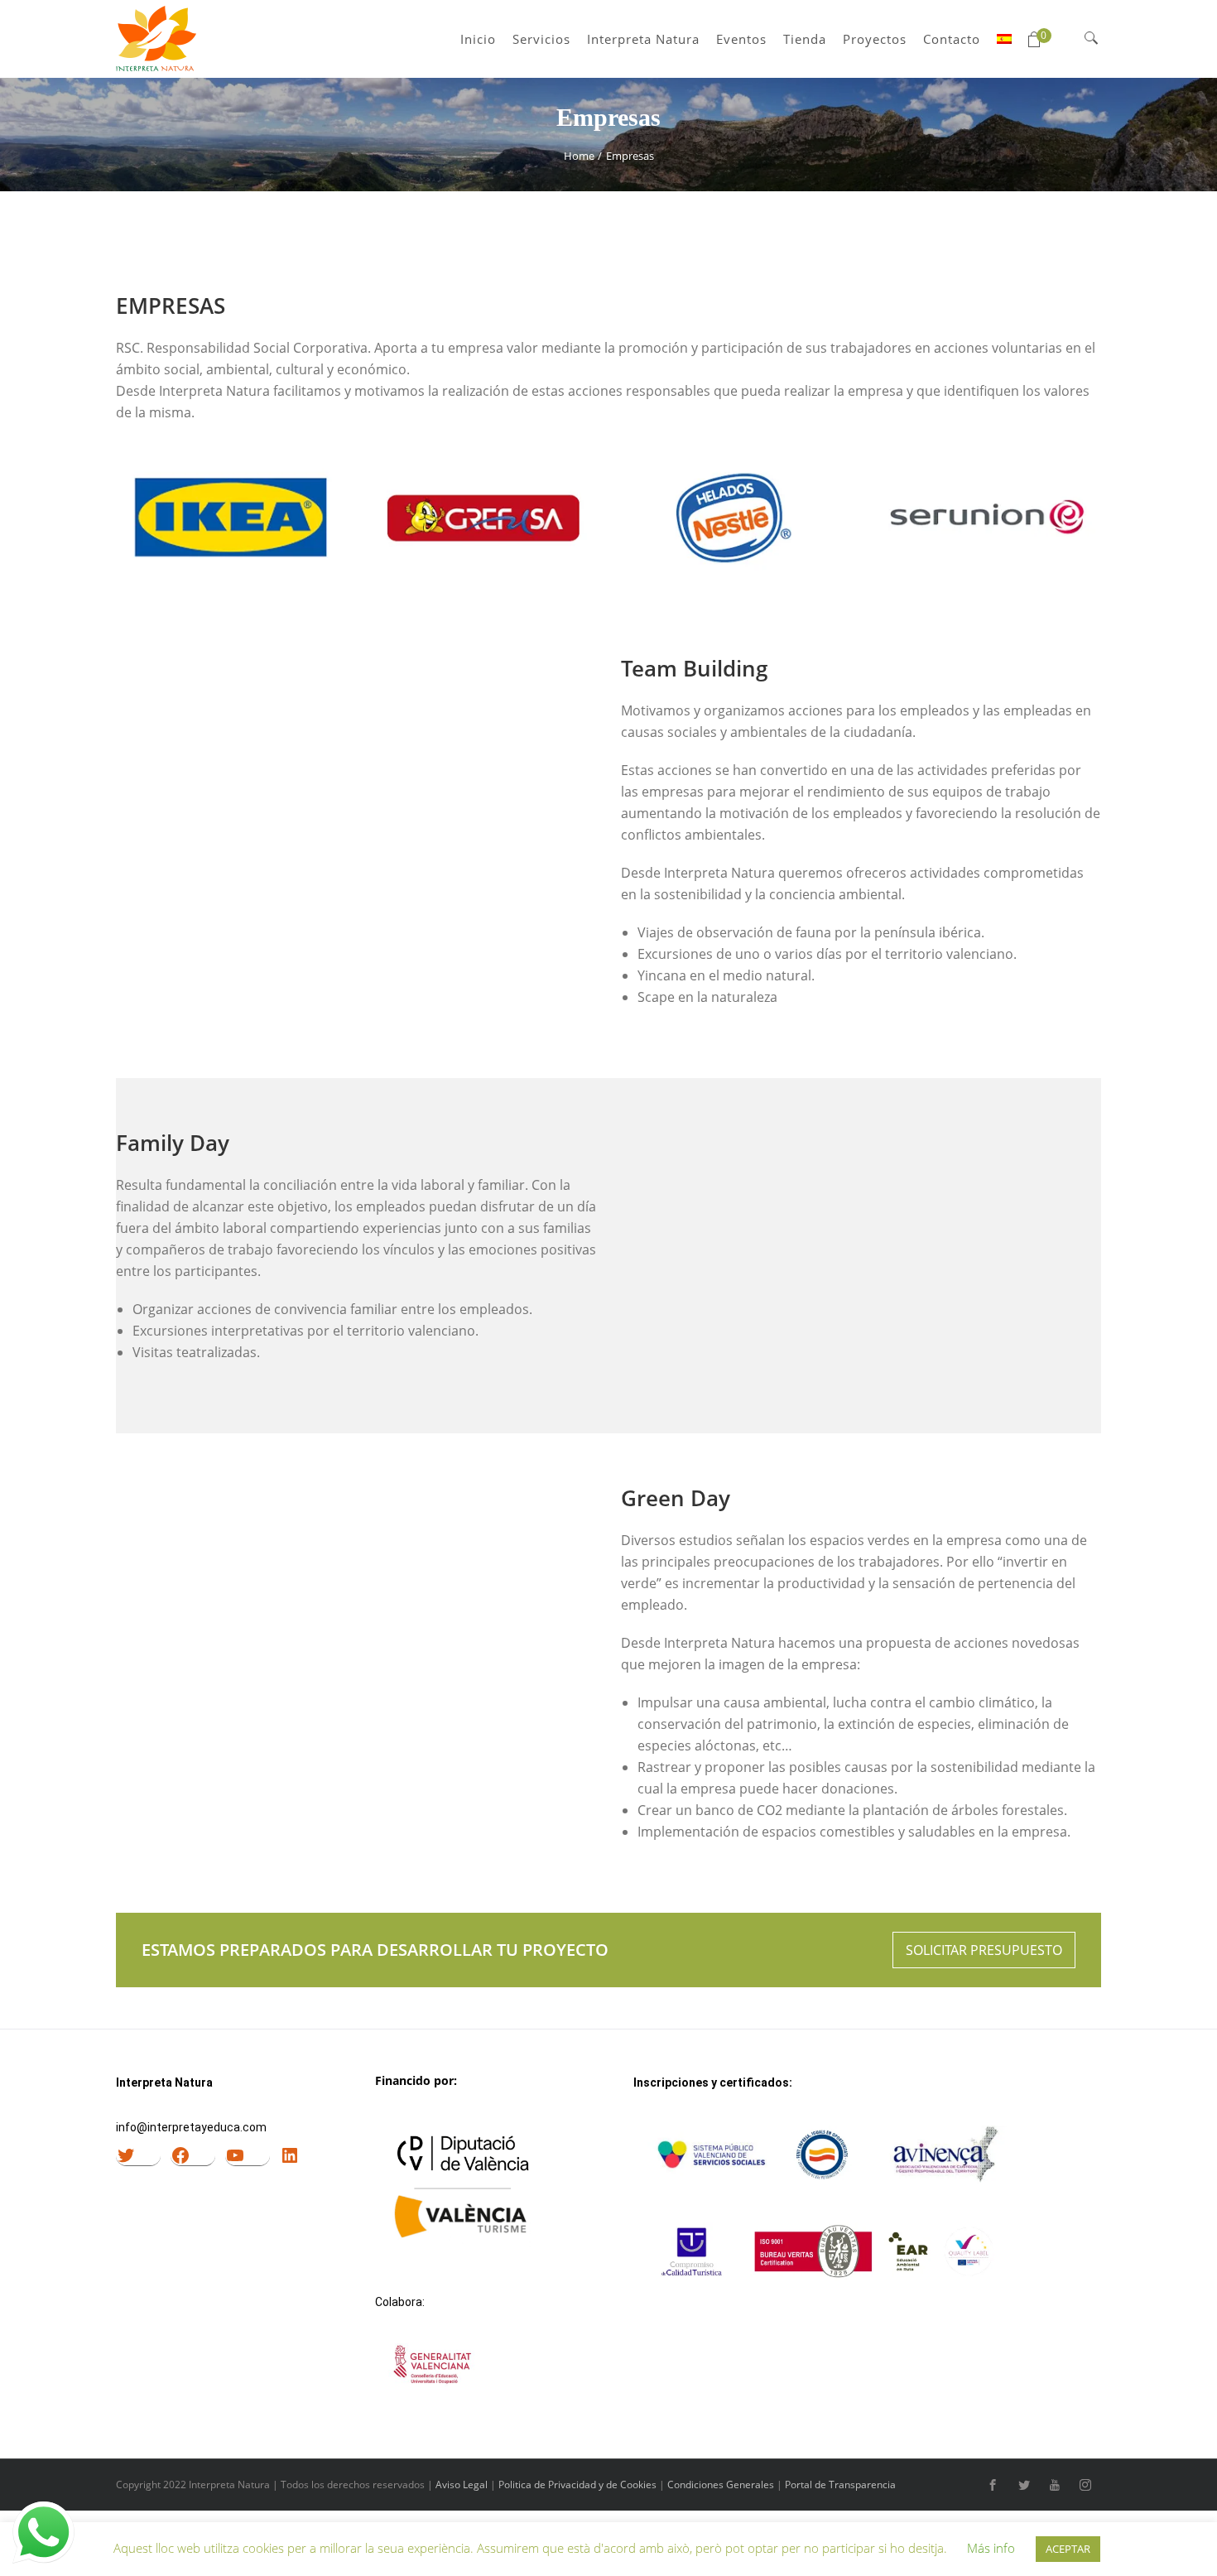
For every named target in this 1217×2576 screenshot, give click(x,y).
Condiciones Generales (721, 2485)
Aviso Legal (462, 2485)
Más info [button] (991, 2548)
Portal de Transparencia (840, 2485)
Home (579, 156)
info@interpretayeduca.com (191, 2127)
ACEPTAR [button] (1068, 2549)
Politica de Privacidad (547, 2485)
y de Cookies (628, 2485)
